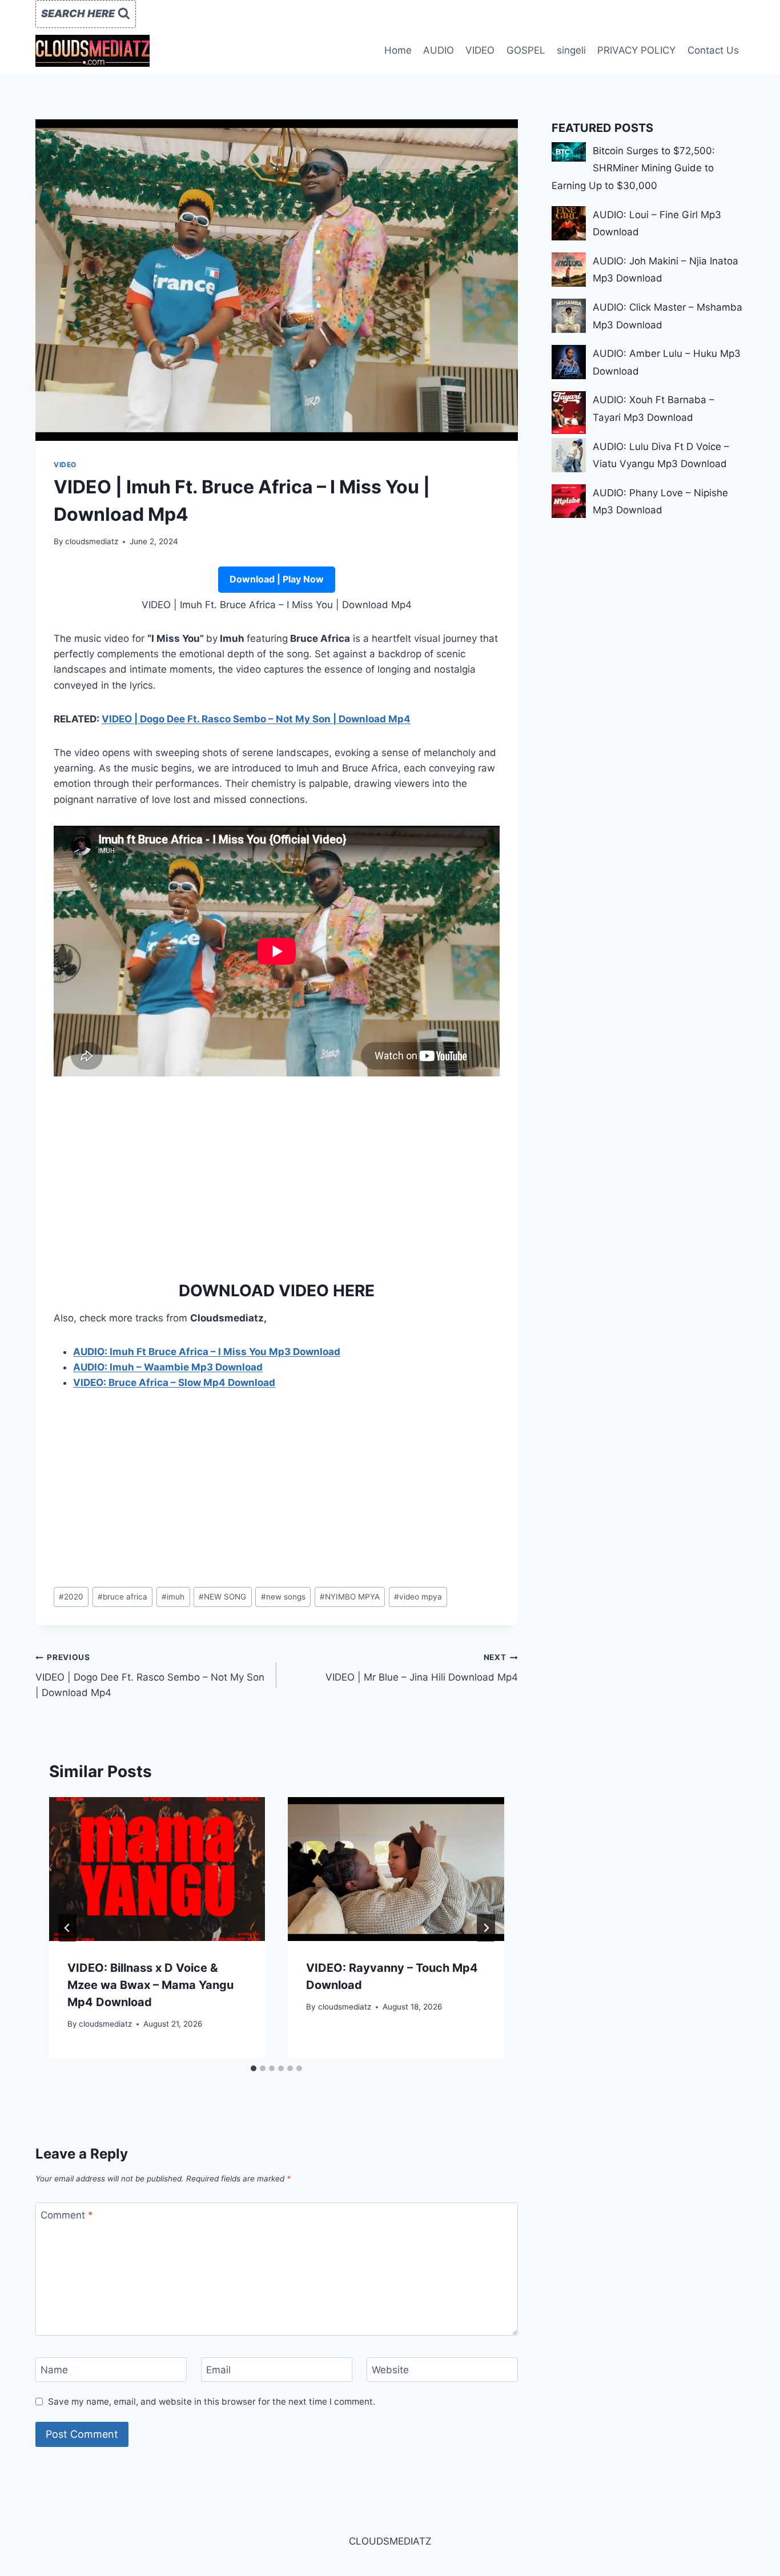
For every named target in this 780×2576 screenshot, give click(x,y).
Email (218, 2370)
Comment (67, 2215)
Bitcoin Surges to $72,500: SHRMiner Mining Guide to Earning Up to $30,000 (633, 168)
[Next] (486, 1928)
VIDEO (480, 50)
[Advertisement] (277, 1175)
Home (398, 50)
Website (390, 2370)
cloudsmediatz (92, 541)
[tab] (254, 2068)
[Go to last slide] (67, 1928)
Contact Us (713, 50)
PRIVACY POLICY (636, 50)
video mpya (418, 1597)
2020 (71, 1597)
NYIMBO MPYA (350, 1597)
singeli (571, 50)
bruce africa (122, 1597)
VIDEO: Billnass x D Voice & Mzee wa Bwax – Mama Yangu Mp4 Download (150, 1985)
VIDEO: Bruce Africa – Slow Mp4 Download (174, 1383)
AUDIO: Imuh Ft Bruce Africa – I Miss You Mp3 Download (207, 1352)
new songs (283, 1597)
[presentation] (157, 1869)
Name (54, 2370)
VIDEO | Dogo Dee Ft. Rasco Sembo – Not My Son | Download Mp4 (256, 719)
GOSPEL (526, 50)
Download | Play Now (277, 579)
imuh (173, 1597)
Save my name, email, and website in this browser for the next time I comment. (212, 2402)
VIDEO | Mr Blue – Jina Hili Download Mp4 (421, 1668)
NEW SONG (222, 1597)
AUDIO (439, 50)
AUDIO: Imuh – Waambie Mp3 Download (168, 1367)
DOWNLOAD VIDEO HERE (277, 1291)
